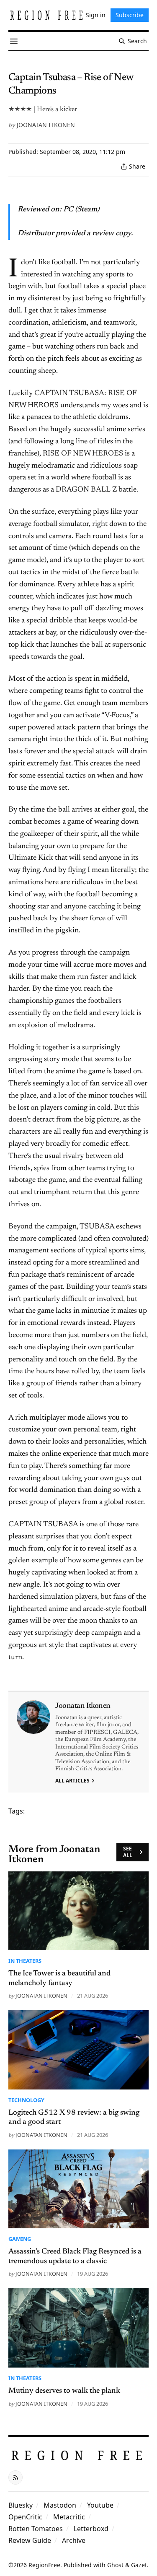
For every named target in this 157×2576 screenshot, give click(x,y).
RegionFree (44, 2565)
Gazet (139, 2565)
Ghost (115, 2565)
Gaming (20, 2239)
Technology (26, 2100)
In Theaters (25, 1961)
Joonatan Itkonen (46, 125)
